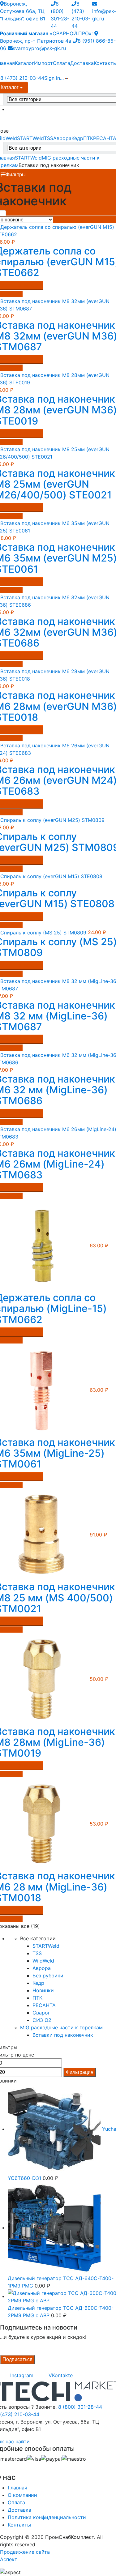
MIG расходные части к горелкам (61, 2027)
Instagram (21, 2375)
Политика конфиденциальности (47, 2517)
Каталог (24, 63)
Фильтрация (80, 2072)
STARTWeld (30, 138)
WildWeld (43, 1961)
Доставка (82, 63)
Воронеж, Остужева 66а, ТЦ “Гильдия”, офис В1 (23, 11)
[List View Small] (43, 213)
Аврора (62, 138)
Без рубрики (48, 1976)
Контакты (19, 2525)
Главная (17, 2488)
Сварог (41, 2013)
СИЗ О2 (42, 2020)
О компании (22, 2495)
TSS (49, 138)
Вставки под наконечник (63, 2035)
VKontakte (60, 2375)
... (62, 78)
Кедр (77, 138)
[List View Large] (22, 213)
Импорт (43, 63)
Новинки (43, 1990)
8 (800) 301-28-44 (80, 2407)
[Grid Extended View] (11, 213)
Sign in (52, 78)
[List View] (32, 213)
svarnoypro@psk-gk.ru (39, 48)
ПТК (88, 138)
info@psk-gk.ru (104, 15)
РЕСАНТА (44, 2005)
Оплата (62, 63)
